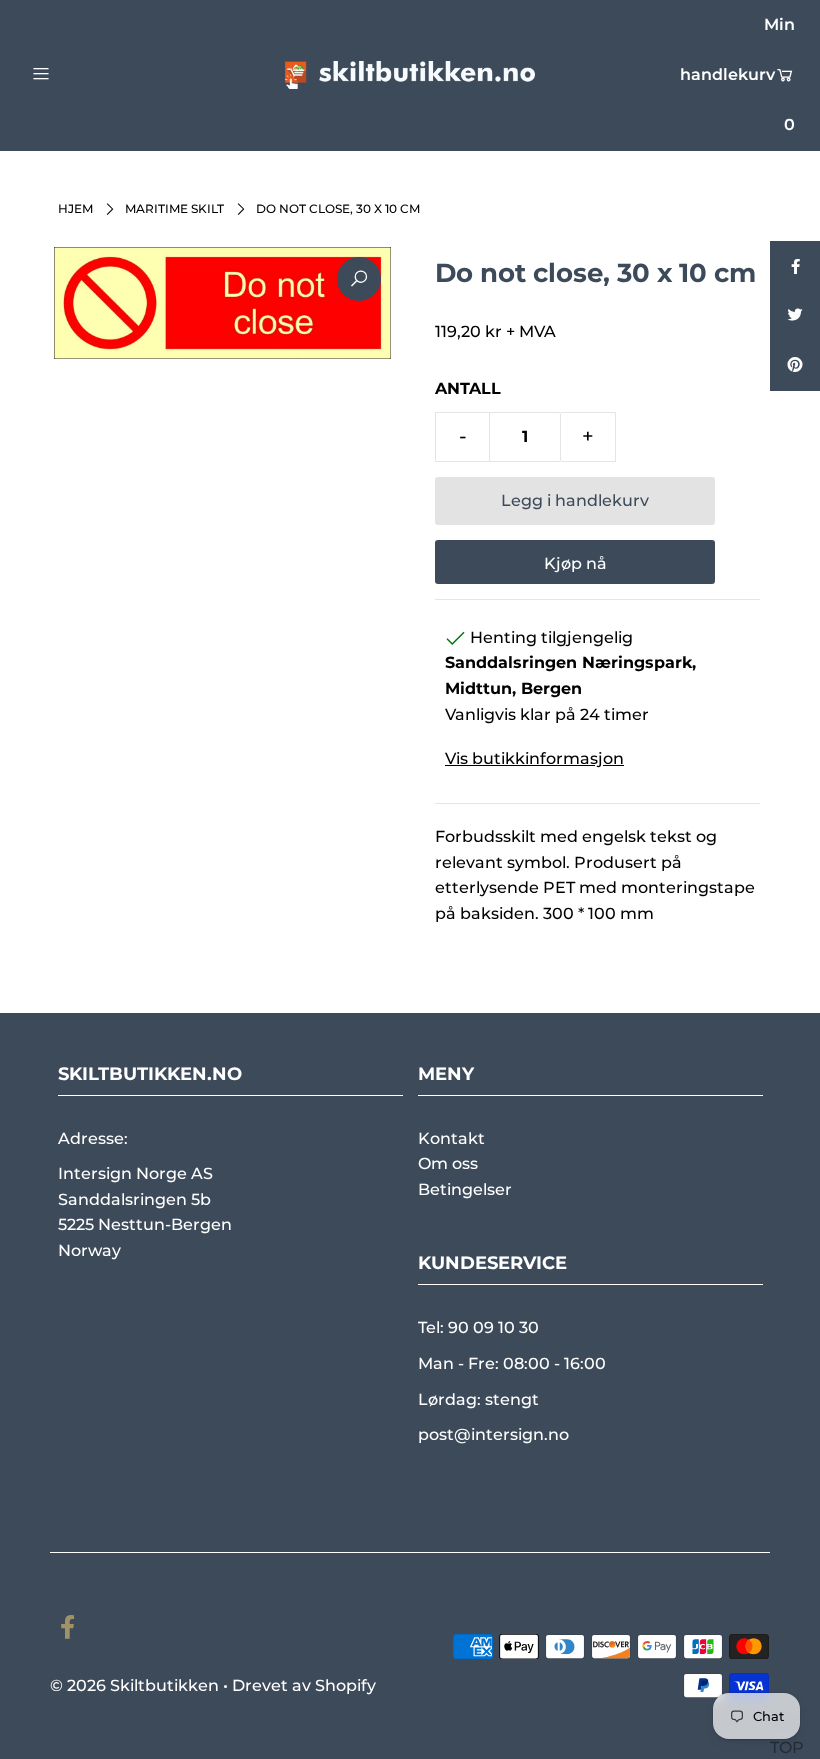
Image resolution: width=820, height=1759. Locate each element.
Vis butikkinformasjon (534, 758)
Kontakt (451, 1138)
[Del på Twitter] (795, 316)
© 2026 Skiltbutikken (134, 1685)
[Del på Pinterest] (795, 366)
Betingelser (465, 1189)
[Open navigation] (82, 73)
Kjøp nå (575, 563)
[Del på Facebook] (795, 266)
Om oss (448, 1163)
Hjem (75, 208)
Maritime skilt (174, 208)
